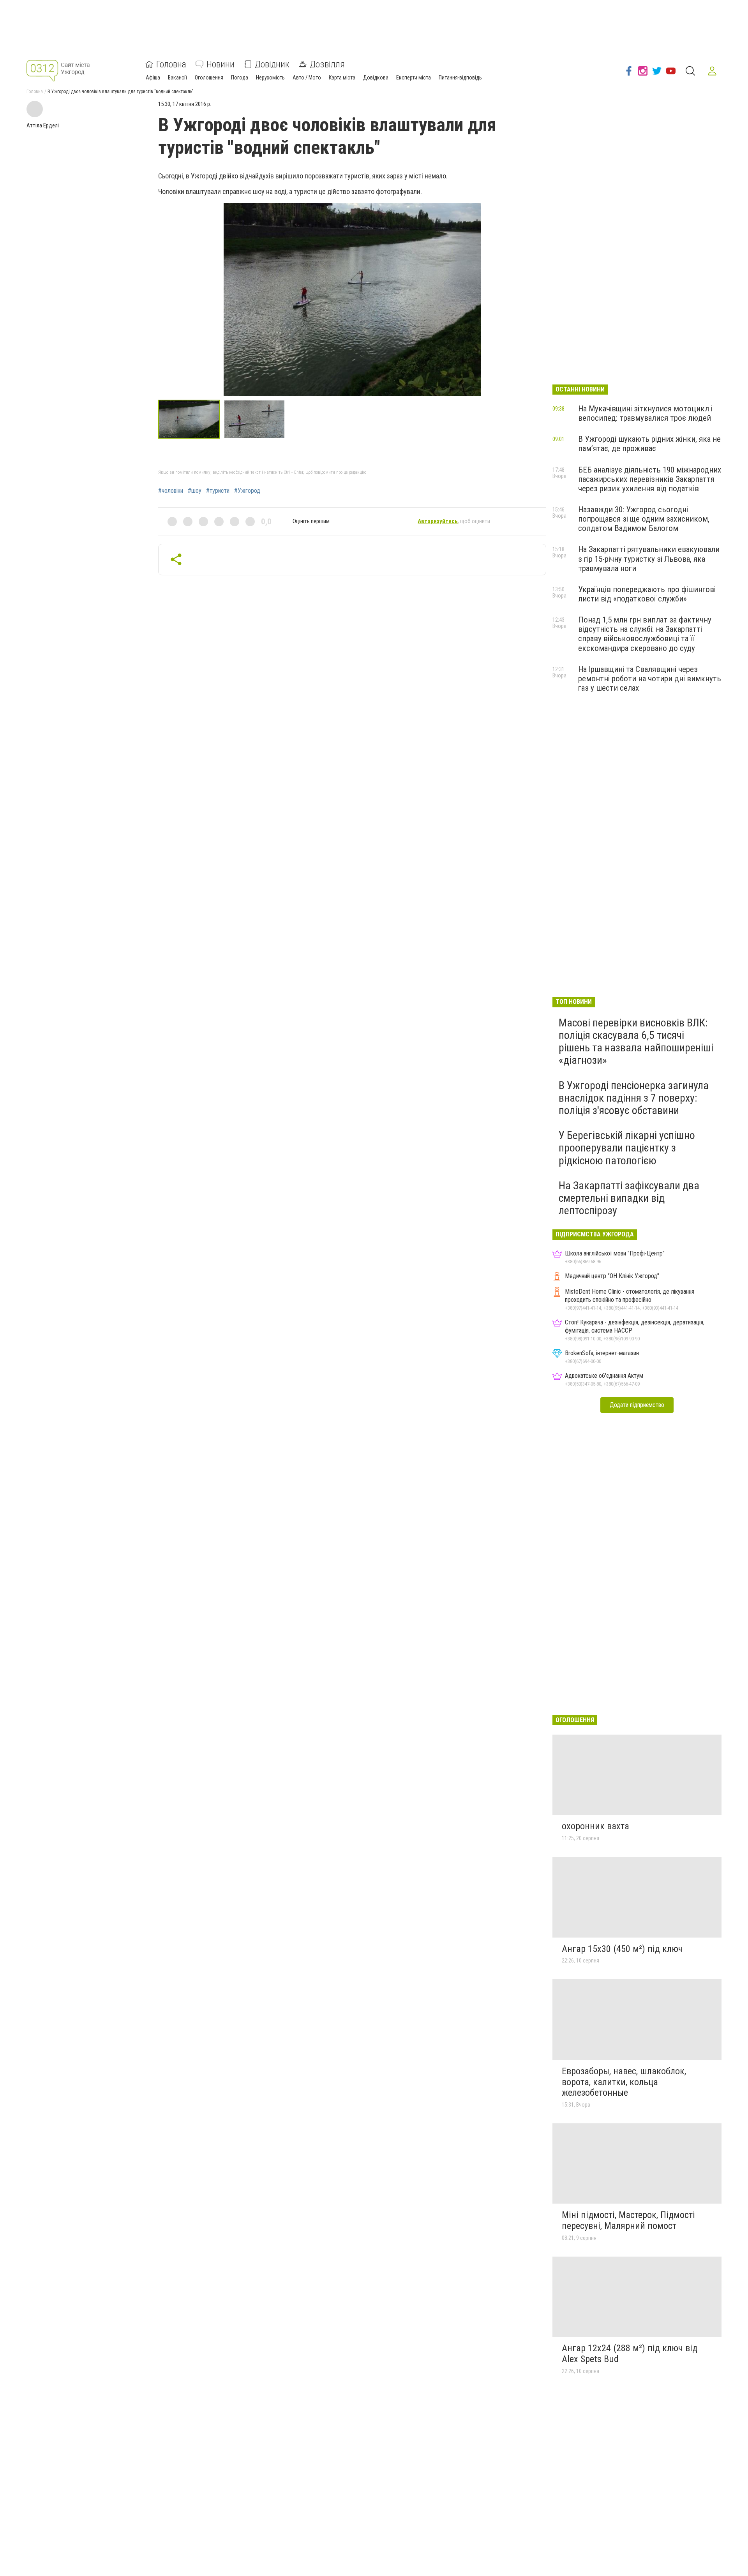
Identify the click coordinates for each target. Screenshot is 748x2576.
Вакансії (177, 78)
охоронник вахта (595, 1826)
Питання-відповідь (460, 78)
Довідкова (376, 78)
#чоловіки (171, 491)
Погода (240, 78)
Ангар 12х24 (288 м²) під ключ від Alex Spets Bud (630, 2354)
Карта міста (342, 78)
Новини (221, 64)
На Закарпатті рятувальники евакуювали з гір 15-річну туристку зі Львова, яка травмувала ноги (649, 559)
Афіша (153, 78)
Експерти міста (414, 78)
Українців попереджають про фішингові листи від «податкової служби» (647, 594)
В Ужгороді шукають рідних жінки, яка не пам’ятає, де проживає (649, 444)
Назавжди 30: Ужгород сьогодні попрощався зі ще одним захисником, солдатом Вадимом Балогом (644, 519)
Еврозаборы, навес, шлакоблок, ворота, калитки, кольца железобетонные (624, 2082)
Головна (171, 64)
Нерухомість (270, 78)
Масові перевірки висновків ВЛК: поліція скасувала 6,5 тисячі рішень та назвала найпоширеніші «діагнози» (636, 1042)
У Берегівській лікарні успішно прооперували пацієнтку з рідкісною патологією (627, 1148)
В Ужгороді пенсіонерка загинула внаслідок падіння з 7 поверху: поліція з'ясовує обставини (634, 1098)
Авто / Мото (307, 78)
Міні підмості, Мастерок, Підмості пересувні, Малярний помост (628, 2220)
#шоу (195, 491)
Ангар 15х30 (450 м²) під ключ (622, 1949)
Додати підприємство (637, 1405)
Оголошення (209, 78)
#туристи (218, 491)
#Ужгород (247, 491)
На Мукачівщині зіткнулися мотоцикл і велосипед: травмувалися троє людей (645, 413)
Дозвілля (327, 64)
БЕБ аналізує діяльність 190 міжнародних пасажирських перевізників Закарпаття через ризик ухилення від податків (650, 479)
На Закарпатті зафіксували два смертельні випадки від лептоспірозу (629, 1198)
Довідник (272, 64)
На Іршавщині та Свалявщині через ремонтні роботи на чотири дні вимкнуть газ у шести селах (650, 679)
